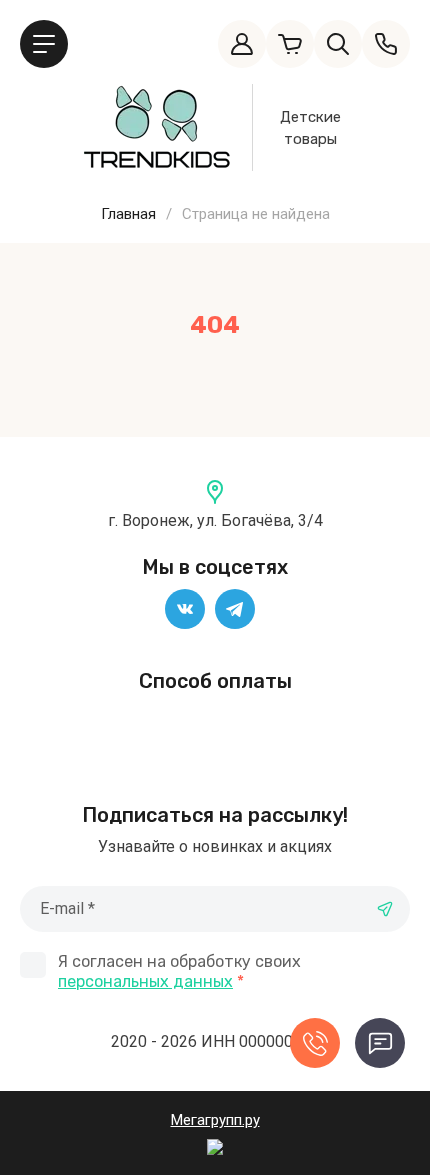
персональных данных (145, 981)
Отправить (385, 909)
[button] (44, 44)
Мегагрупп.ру (215, 1120)
